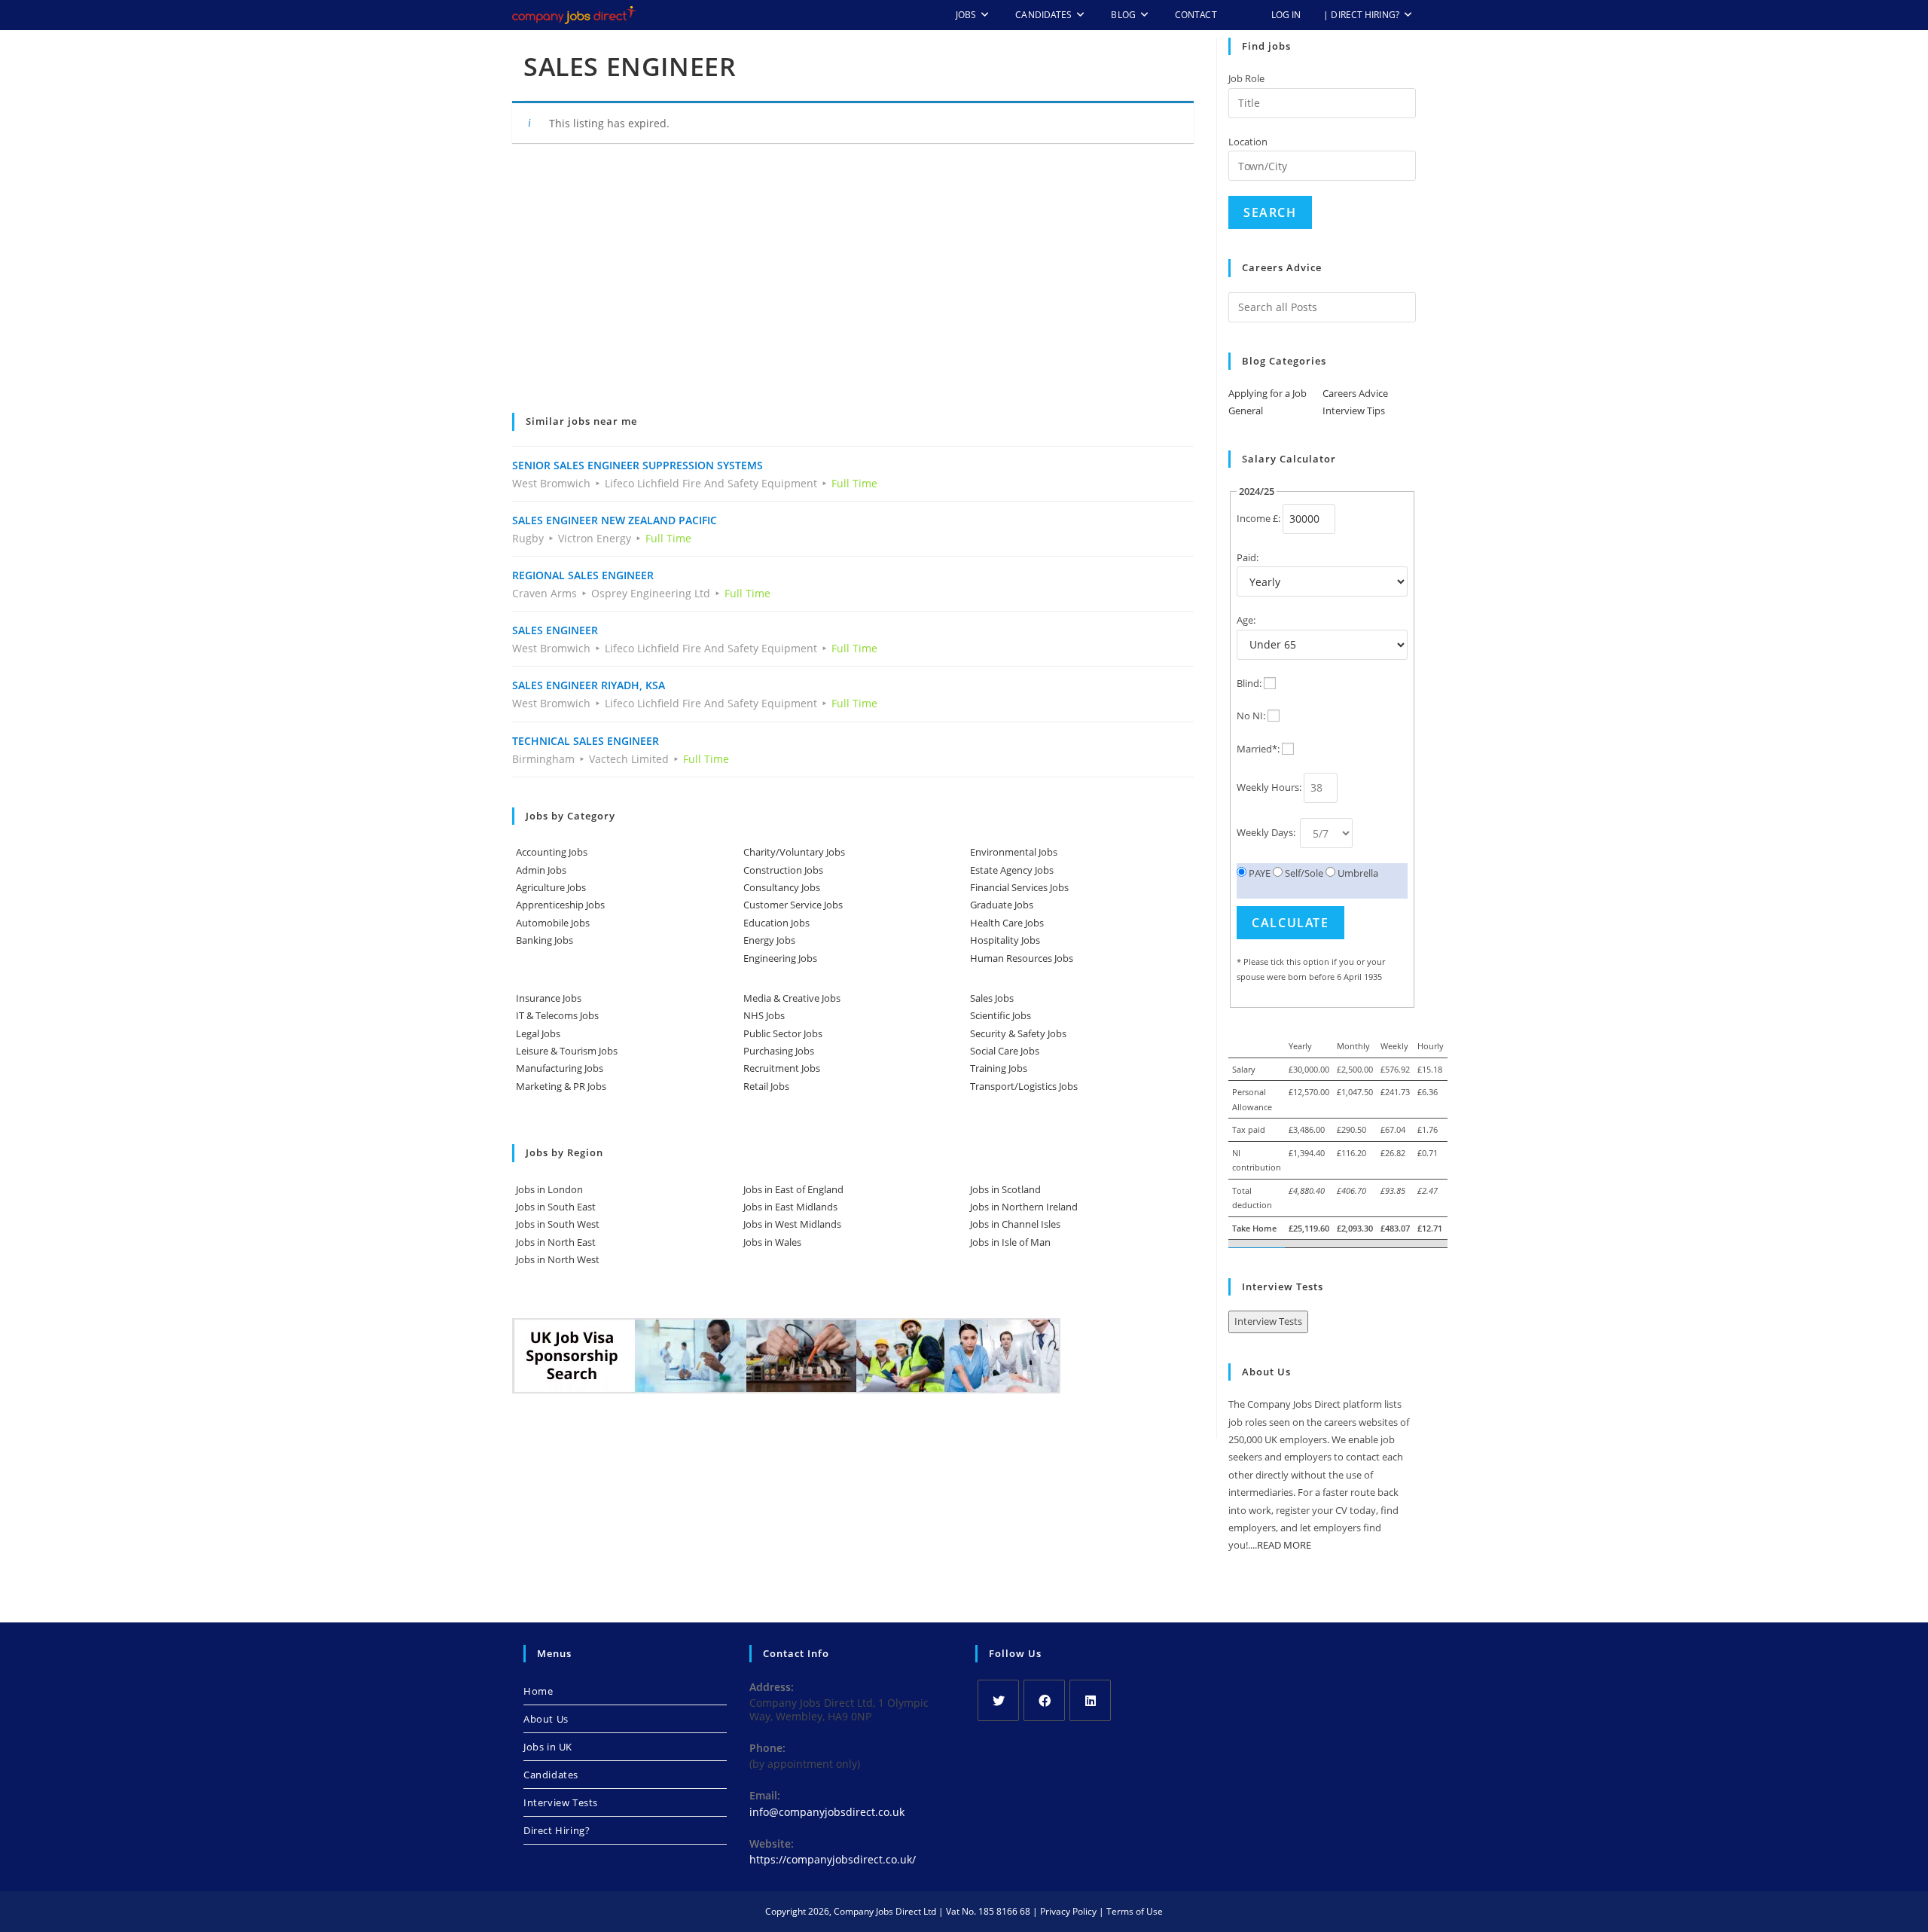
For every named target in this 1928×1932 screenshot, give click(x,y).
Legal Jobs (538, 1033)
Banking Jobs (545, 940)
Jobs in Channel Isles (1015, 1224)
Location (1248, 142)
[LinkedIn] (1090, 1700)
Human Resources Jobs (1022, 958)
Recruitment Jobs (782, 1068)
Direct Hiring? (557, 1830)
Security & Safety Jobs (1018, 1033)
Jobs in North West (558, 1259)
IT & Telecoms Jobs (557, 1015)
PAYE (1258, 873)
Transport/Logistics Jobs (1024, 1086)
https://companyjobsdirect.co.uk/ (833, 1859)
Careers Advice (1355, 393)
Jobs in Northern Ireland (1024, 1207)
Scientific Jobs (1001, 1015)
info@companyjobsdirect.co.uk (827, 1812)
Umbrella (1357, 873)
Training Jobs (999, 1068)
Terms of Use (1135, 1911)
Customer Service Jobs (793, 905)
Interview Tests (1268, 1321)
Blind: (1249, 683)
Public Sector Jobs (783, 1033)
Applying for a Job (1268, 393)
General (1246, 411)
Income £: (1258, 518)
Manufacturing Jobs (560, 1068)
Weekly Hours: (1269, 787)
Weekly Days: (1267, 832)
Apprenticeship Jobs (560, 905)
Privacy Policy (1068, 1911)
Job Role (1246, 78)
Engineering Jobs (780, 958)
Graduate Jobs (1002, 905)
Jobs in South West (558, 1224)
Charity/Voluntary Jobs (794, 852)
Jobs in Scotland (1005, 1189)
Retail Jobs (766, 1086)
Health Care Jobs (1007, 923)
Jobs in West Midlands (792, 1224)
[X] (998, 1700)
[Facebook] (1044, 1700)
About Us (546, 1719)
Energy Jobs (769, 940)
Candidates (551, 1775)
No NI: (1251, 716)
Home (538, 1691)
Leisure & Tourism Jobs (567, 1051)
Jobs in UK (548, 1747)
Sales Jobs (992, 998)
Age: (1246, 620)
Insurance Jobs (549, 998)
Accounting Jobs (552, 852)
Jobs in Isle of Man (1010, 1242)
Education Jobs (776, 923)
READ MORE (1284, 1545)
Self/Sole (1303, 873)
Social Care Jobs (1005, 1051)
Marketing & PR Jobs (561, 1086)
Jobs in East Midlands (790, 1207)
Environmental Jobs (1014, 852)
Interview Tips (1354, 411)
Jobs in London (549, 1189)
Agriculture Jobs (551, 887)
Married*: (1258, 749)
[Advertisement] (853, 288)
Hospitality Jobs (1005, 940)
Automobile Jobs (553, 923)
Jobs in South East (556, 1207)
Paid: (1248, 557)
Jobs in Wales (772, 1242)
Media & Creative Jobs (792, 998)
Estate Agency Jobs (1012, 870)
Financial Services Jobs (1019, 887)
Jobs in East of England (793, 1189)
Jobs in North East (556, 1242)
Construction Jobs (783, 870)
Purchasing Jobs (779, 1051)
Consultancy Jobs (782, 887)
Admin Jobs (541, 870)
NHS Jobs (764, 1015)
